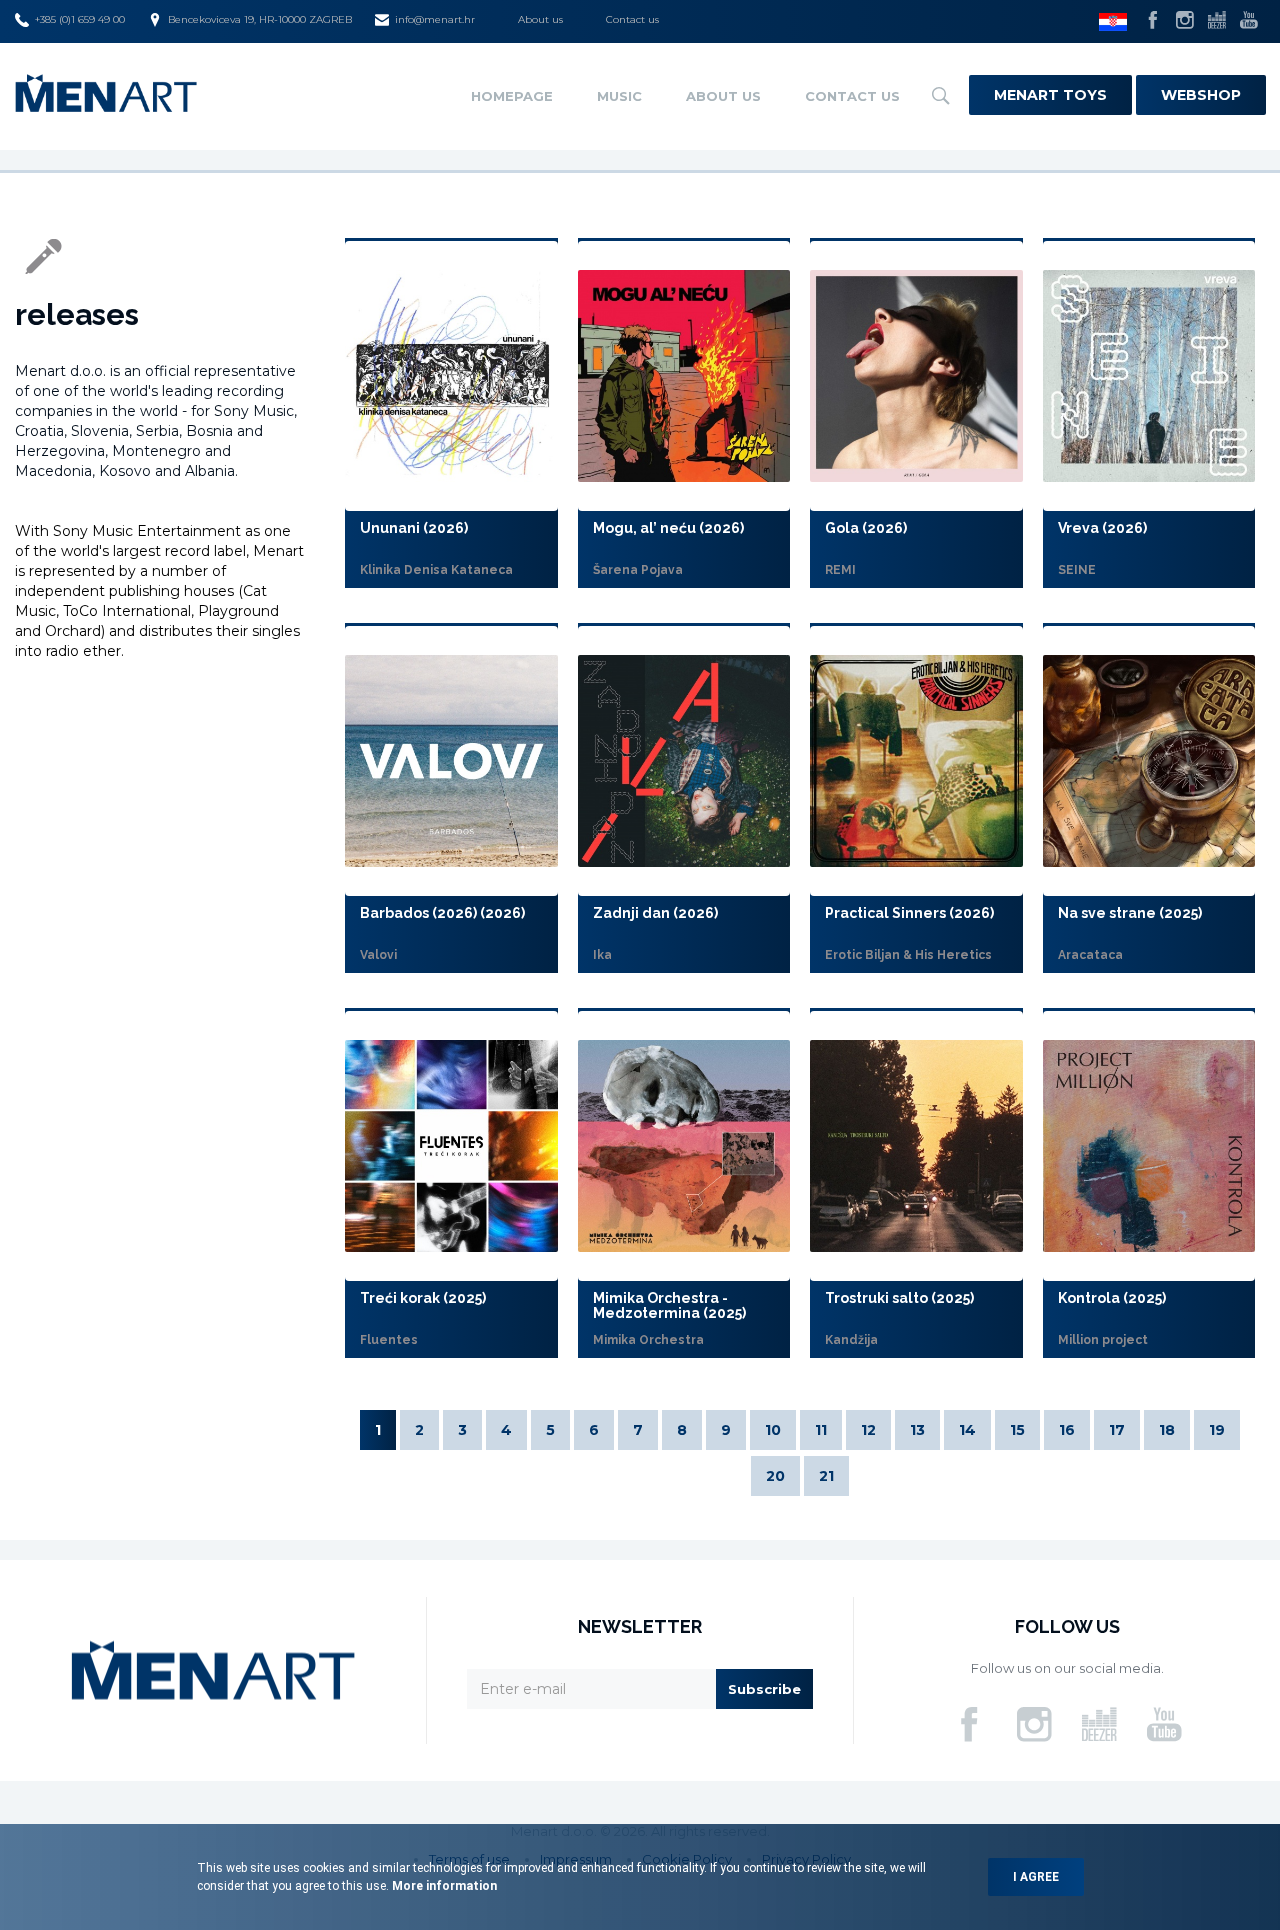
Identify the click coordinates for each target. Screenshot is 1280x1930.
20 (775, 1476)
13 (917, 1430)
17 (1117, 1430)
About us (540, 19)
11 (821, 1430)
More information (443, 1886)
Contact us (632, 19)
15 (1017, 1430)
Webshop (1201, 95)
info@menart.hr (435, 19)
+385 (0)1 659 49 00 (80, 19)
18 (1167, 1430)
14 (967, 1430)
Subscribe (764, 1689)
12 (868, 1430)
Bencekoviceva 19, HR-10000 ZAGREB (260, 19)
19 (1217, 1430)
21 (826, 1476)
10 (773, 1430)
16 (1067, 1430)
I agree (1036, 1877)
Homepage (512, 96)
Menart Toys (1050, 95)
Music (619, 96)
